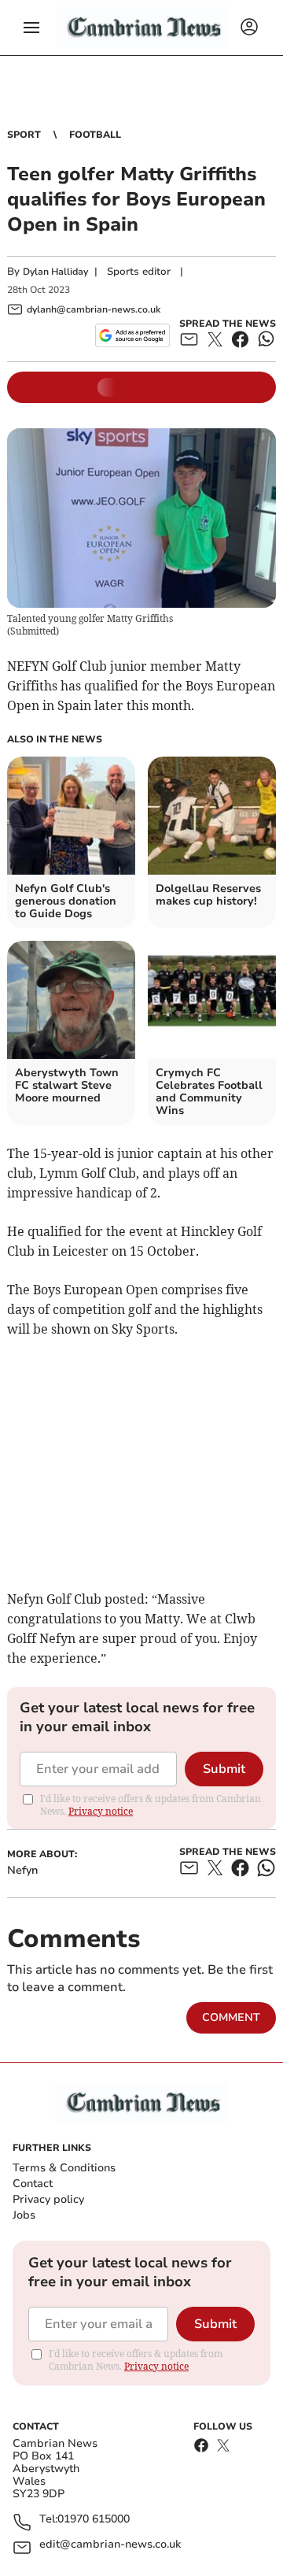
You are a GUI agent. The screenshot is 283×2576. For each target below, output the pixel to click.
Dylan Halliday (55, 272)
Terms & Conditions (64, 2168)
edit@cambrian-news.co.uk (110, 2545)
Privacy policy (48, 2199)
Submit (224, 1769)
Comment (231, 2017)
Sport (24, 135)
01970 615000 (94, 2520)
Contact (33, 2184)
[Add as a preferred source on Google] (132, 335)
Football (95, 135)
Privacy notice (101, 1811)
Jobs (24, 2215)
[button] (31, 28)
